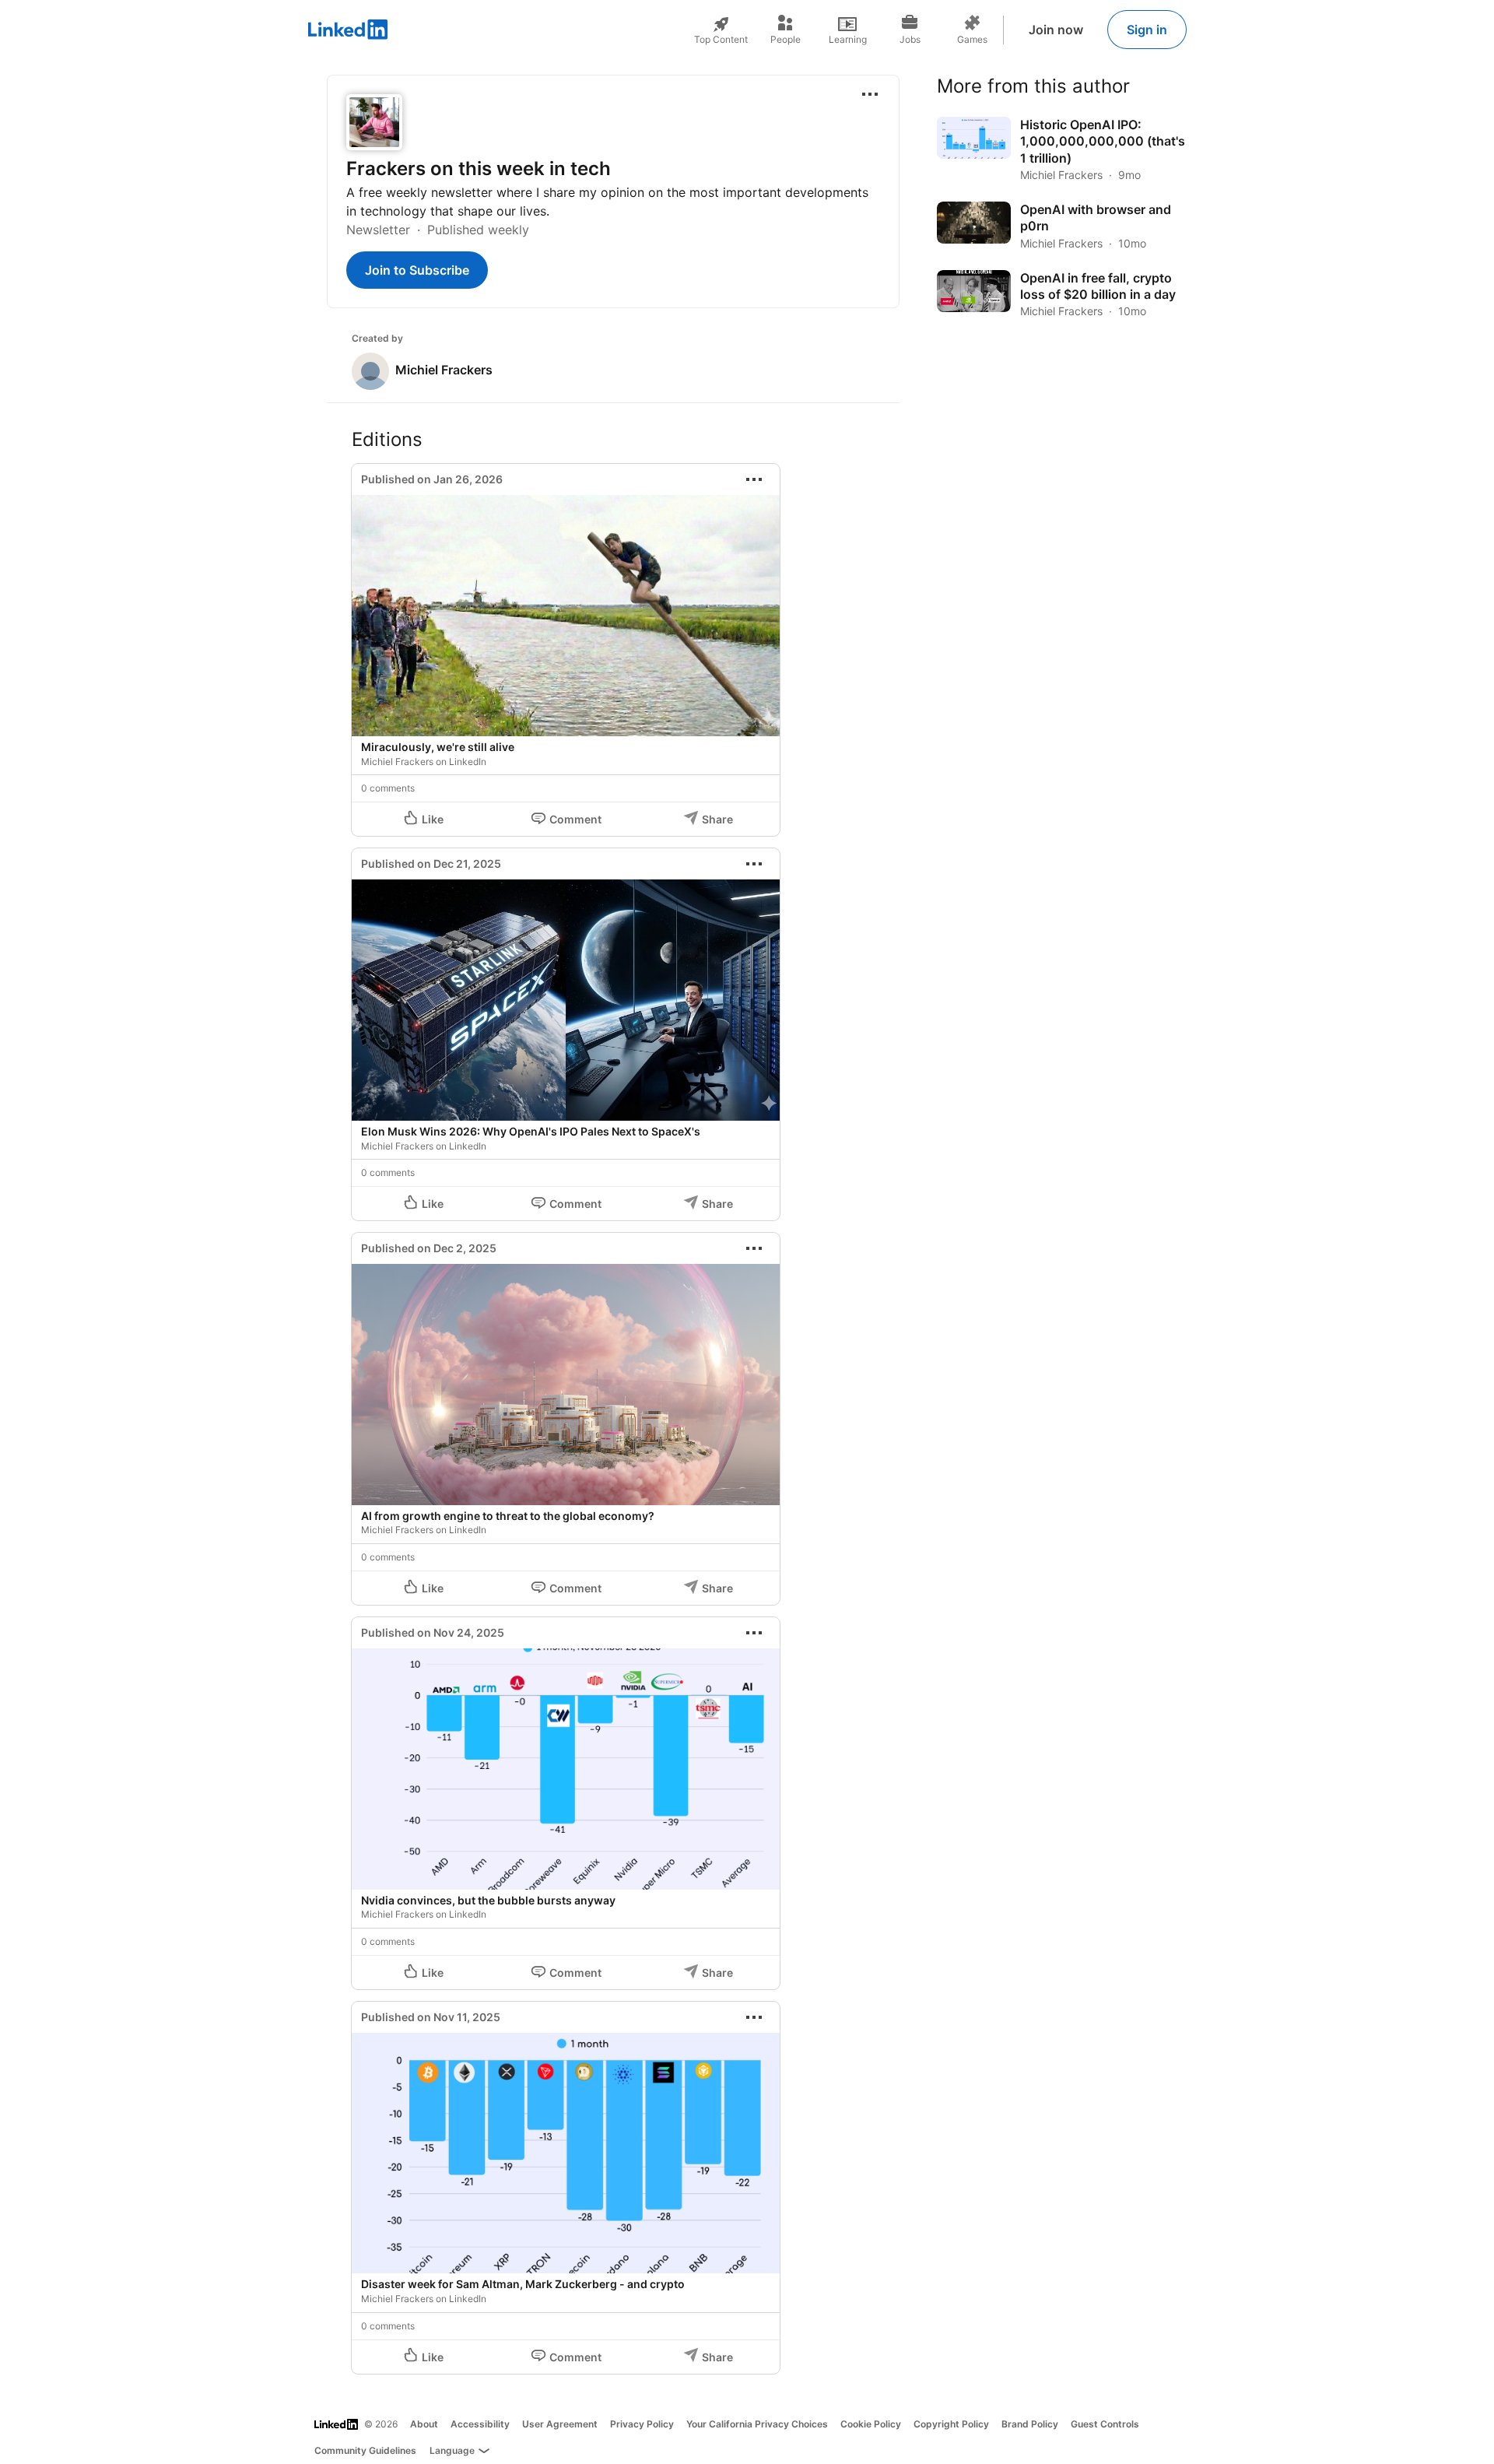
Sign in (1147, 30)
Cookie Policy (871, 2424)
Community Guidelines (365, 2450)
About (424, 2424)
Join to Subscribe (417, 270)
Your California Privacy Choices (757, 2424)
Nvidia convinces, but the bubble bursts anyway (488, 1900)
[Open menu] (870, 94)
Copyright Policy (951, 2424)
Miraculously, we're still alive (438, 747)
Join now (1056, 30)
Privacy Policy (642, 2424)
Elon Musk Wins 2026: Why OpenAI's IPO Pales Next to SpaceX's (531, 1131)
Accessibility (480, 2424)
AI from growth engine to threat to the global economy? (508, 1516)
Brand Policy (1030, 2424)
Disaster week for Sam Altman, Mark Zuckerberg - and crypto (523, 2284)
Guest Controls (1105, 2424)
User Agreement (560, 2424)
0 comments (388, 788)
